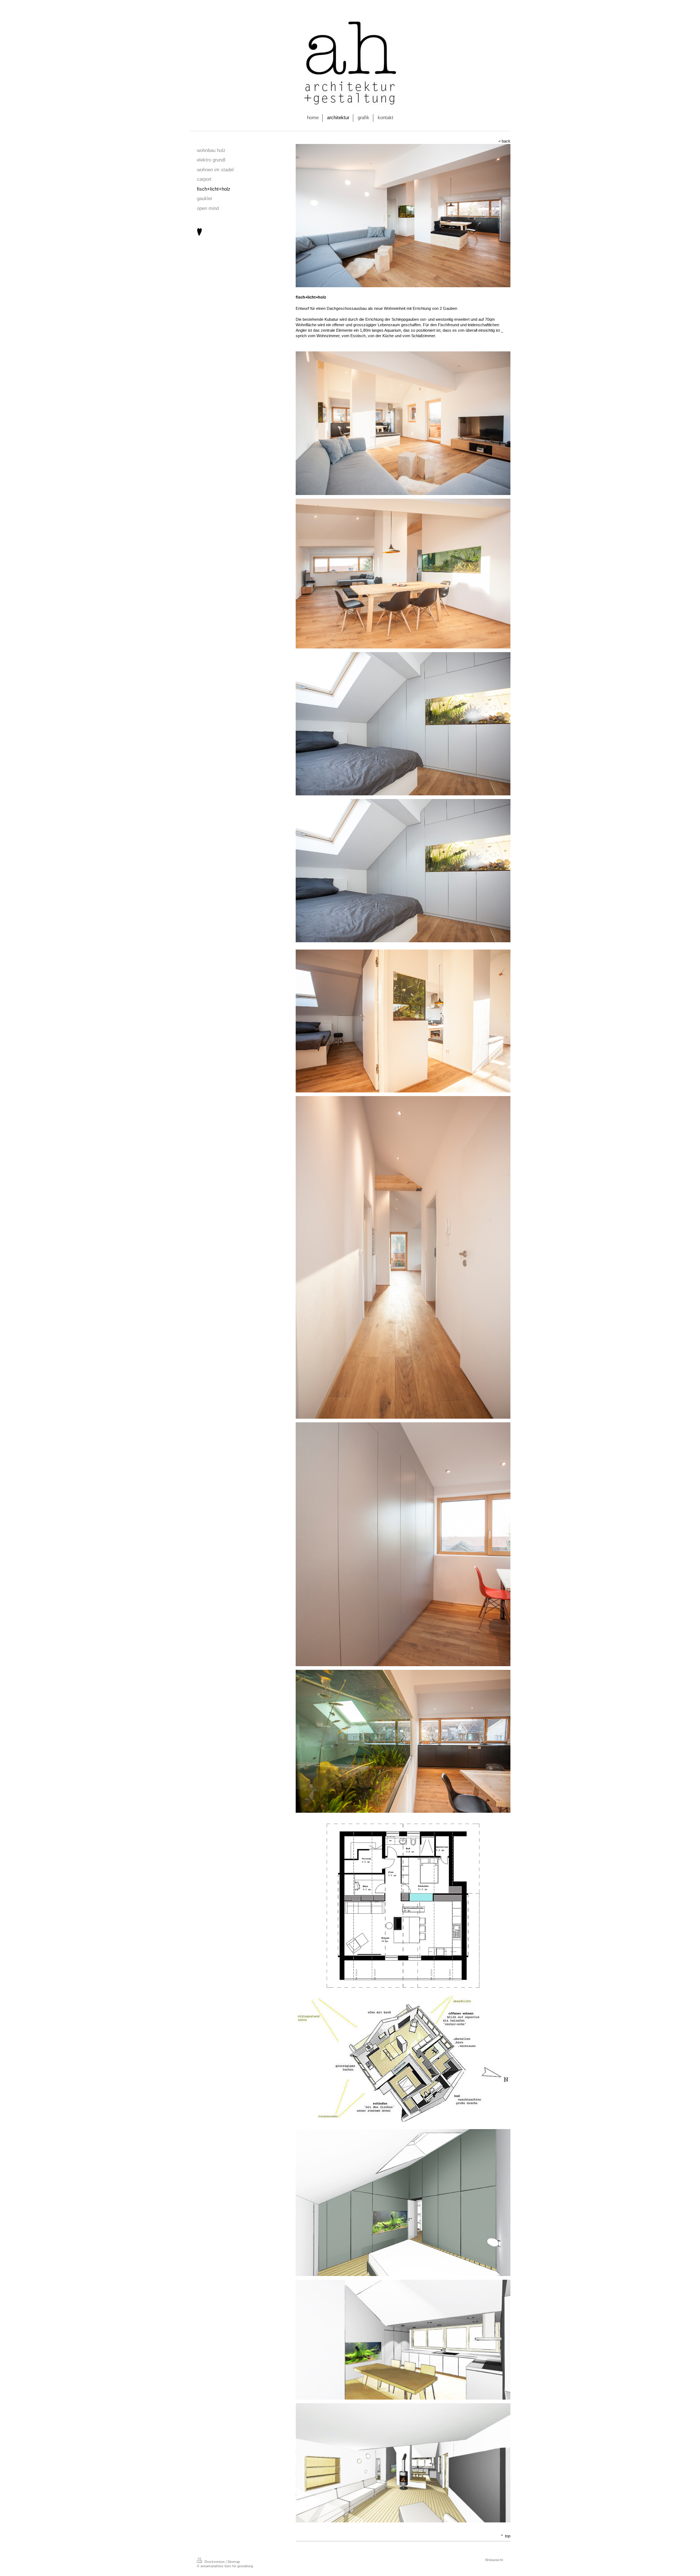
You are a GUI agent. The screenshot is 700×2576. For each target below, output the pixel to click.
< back (504, 141)
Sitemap (234, 2562)
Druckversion (215, 2562)
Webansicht (494, 2560)
